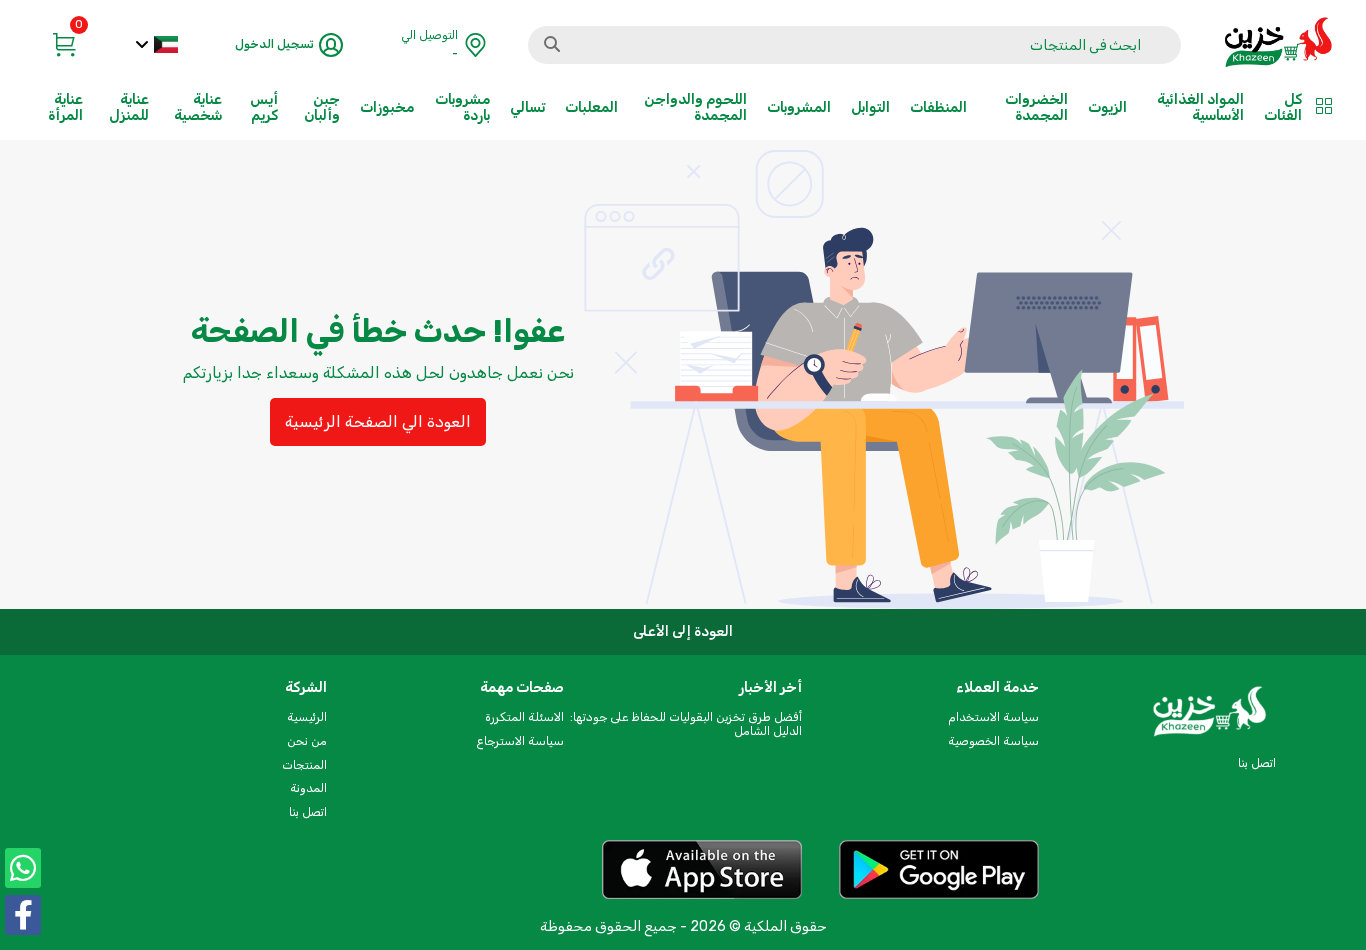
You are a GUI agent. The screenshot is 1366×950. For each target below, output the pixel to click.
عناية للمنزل (129, 107)
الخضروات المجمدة (1036, 107)
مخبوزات (387, 107)
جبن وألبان (322, 107)
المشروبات (799, 107)
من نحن (307, 741)
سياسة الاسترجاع (520, 741)
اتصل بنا (308, 812)
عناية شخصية (198, 107)
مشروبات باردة (462, 107)
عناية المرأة (65, 107)
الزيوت (1107, 107)
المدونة (308, 788)
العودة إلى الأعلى (683, 631)
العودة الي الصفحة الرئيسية (378, 421)
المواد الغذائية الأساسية (1200, 107)
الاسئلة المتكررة (524, 717)
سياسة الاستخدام (993, 717)
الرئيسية (307, 717)
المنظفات (938, 107)
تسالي (527, 107)
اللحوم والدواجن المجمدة (695, 107)
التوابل (870, 107)
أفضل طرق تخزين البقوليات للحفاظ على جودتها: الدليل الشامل (685, 724)
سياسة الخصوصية (993, 741)
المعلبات (591, 107)
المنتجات (304, 765)
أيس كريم (264, 107)
